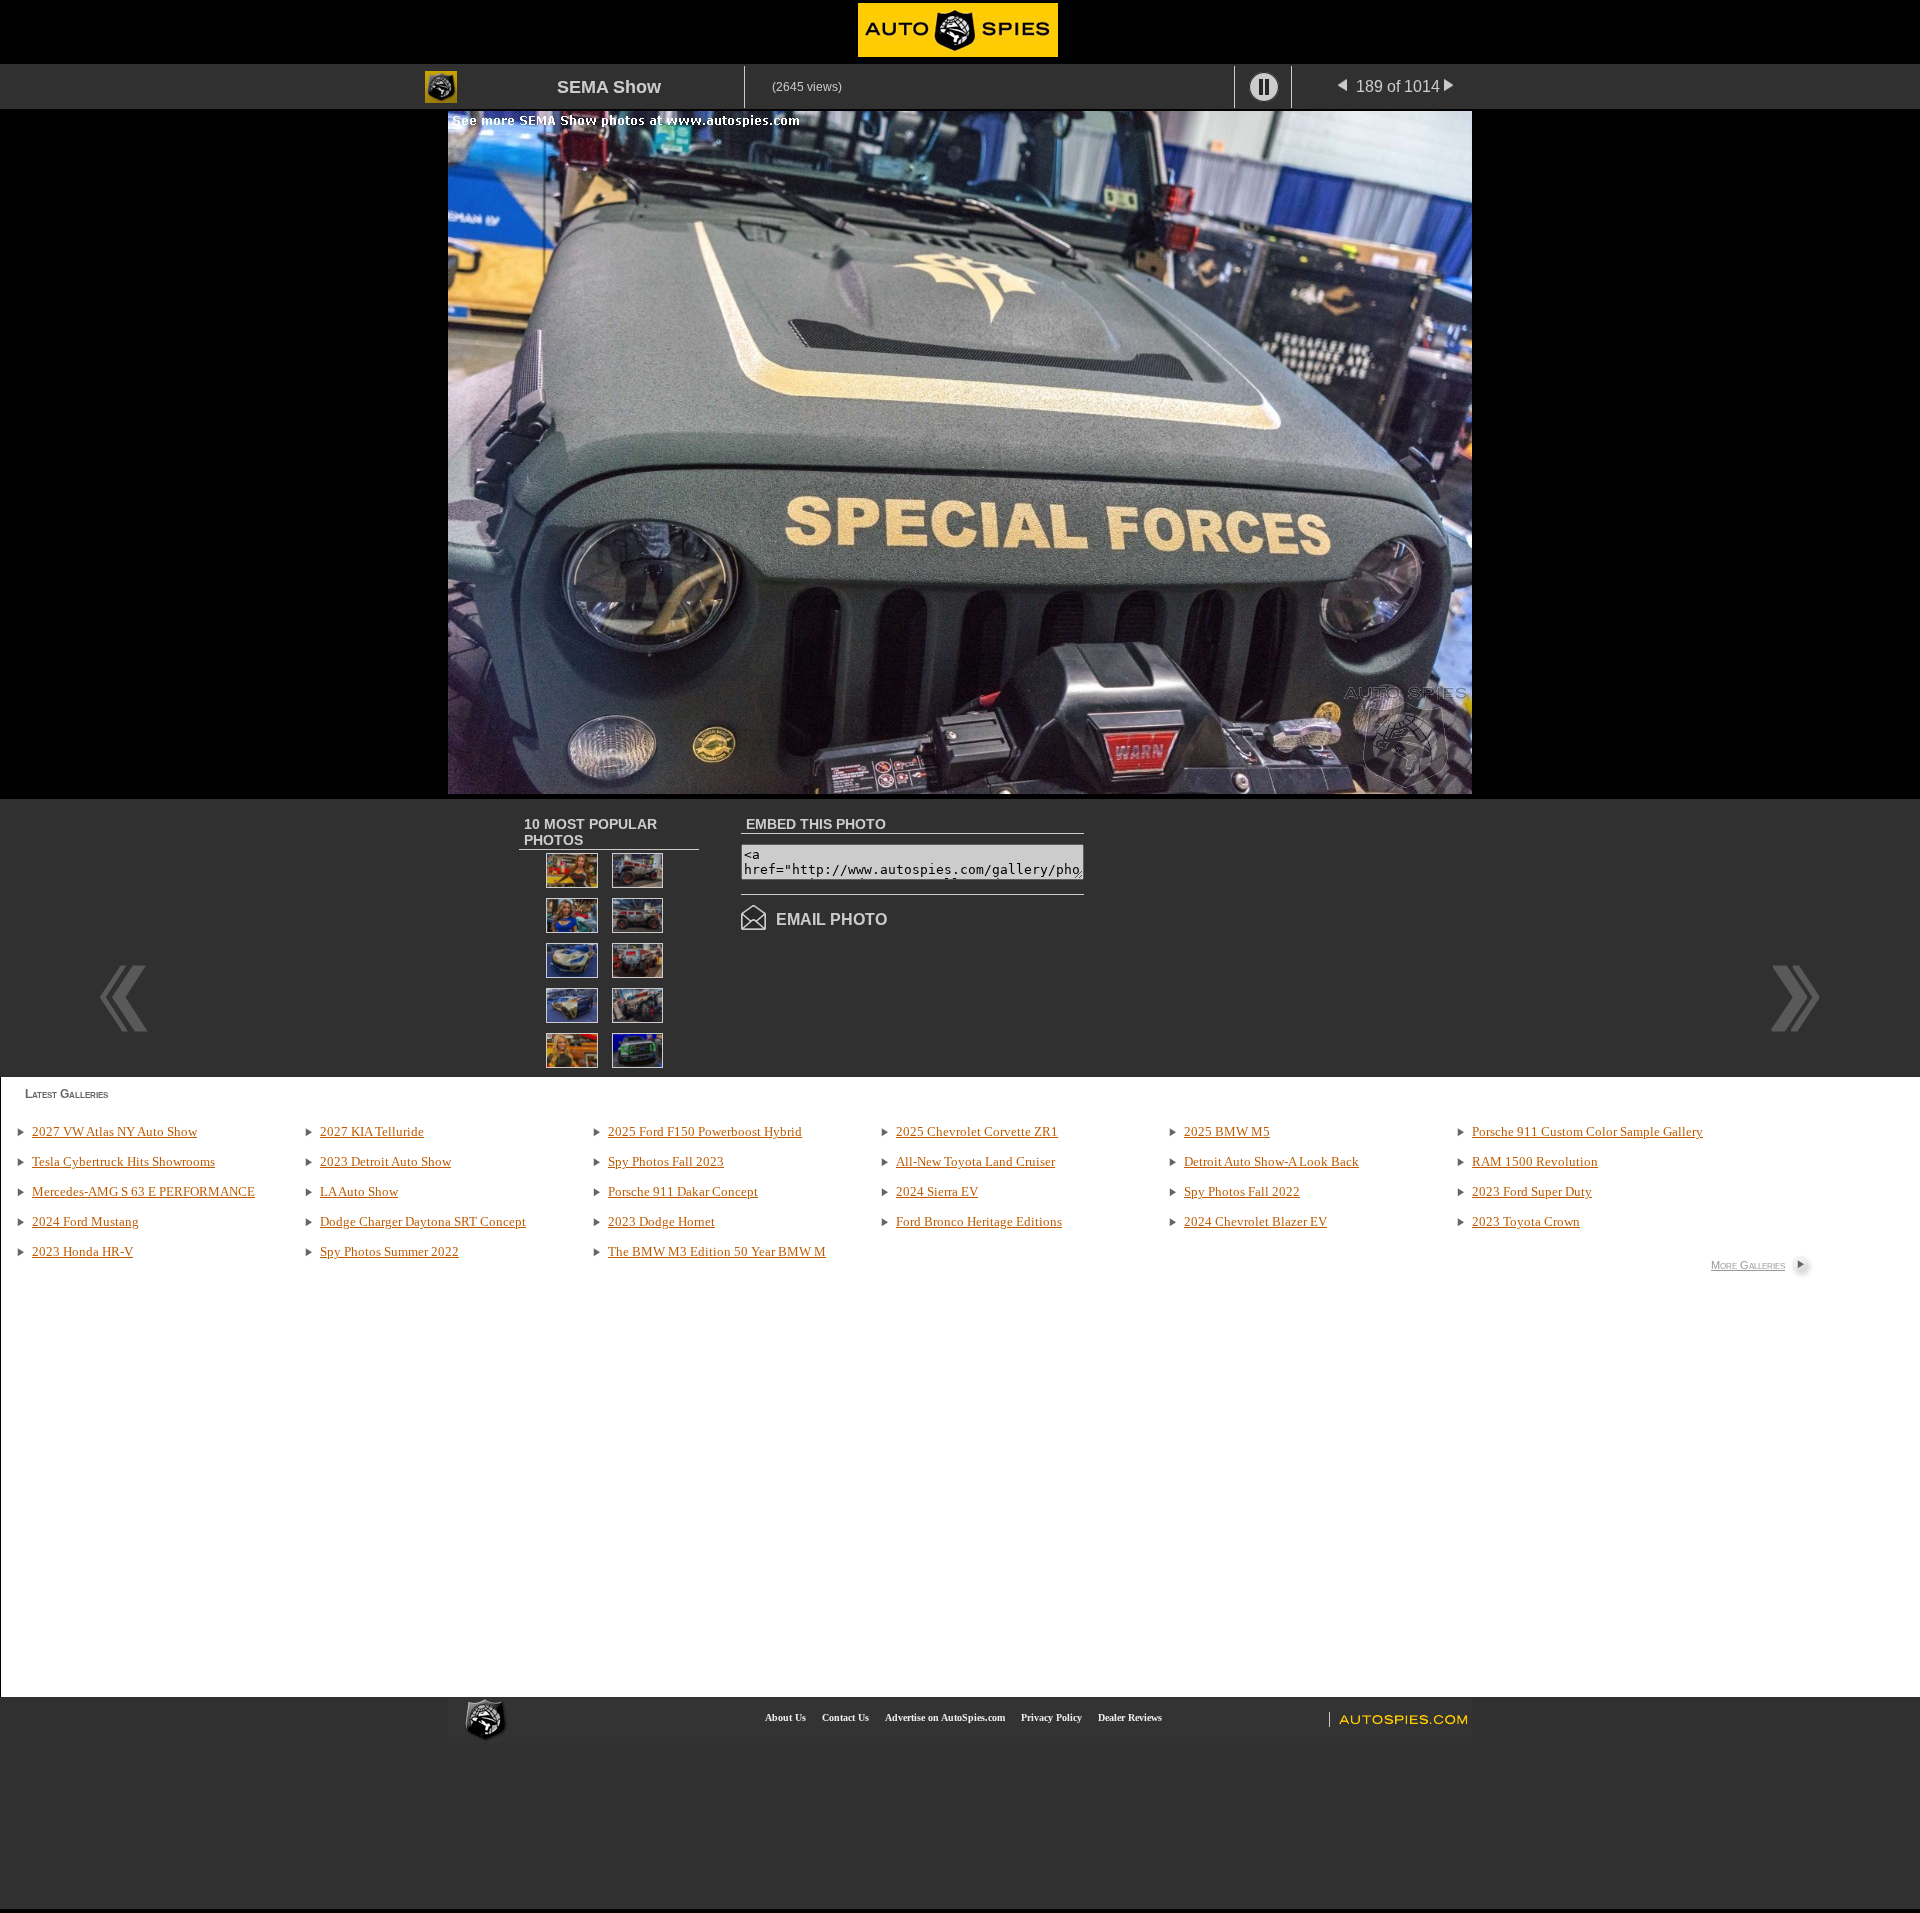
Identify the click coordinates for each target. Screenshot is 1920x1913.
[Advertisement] (1252, 936)
